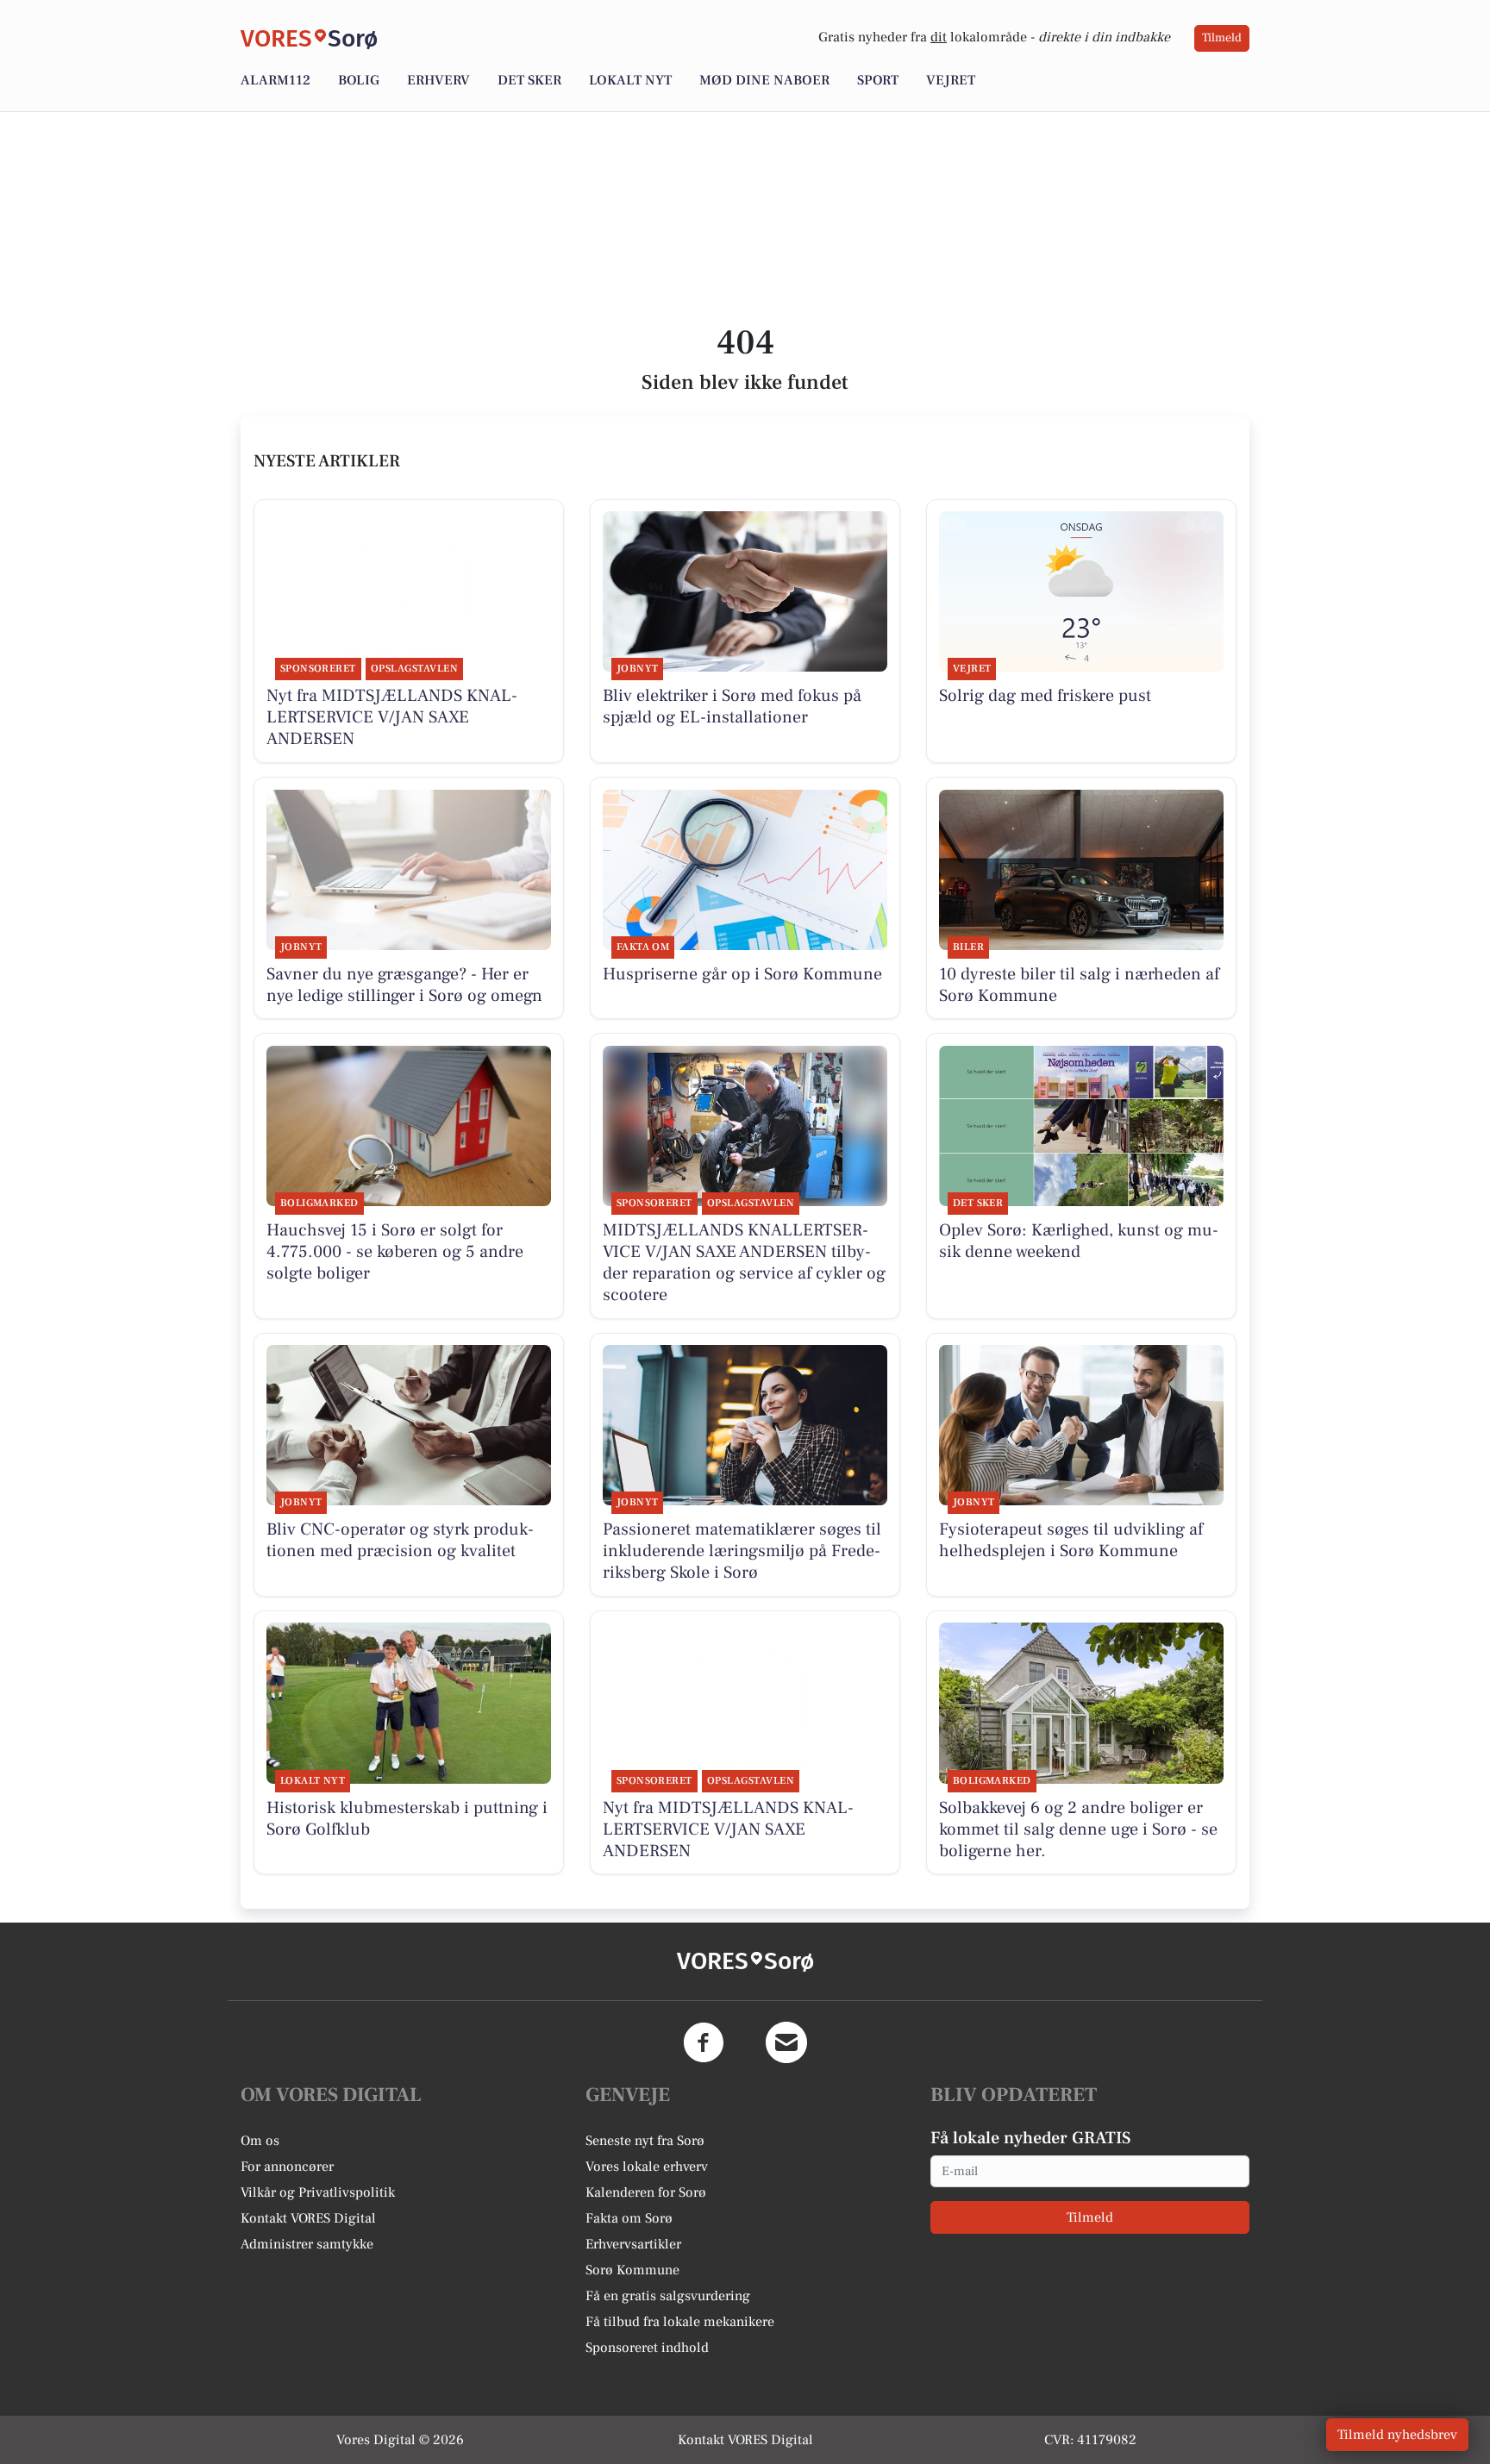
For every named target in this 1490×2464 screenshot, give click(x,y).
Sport (878, 80)
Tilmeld (1222, 38)
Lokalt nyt (630, 80)
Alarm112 (275, 80)
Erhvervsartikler (633, 2244)
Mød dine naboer (764, 80)
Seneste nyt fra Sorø (645, 2141)
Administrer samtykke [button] (307, 2244)
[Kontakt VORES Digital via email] (786, 2042)
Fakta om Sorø (629, 2218)
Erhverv (438, 80)
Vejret (951, 80)
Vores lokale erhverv (647, 2167)
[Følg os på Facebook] (704, 2042)
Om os (260, 2141)
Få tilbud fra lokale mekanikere (680, 2322)
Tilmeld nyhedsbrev (1397, 2435)
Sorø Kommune (632, 2270)
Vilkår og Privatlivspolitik (318, 2192)
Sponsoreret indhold (647, 2348)
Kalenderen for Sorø (646, 2192)
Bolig (359, 80)
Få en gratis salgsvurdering (668, 2296)
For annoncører (287, 2167)
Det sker (529, 80)
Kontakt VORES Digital (308, 2218)
